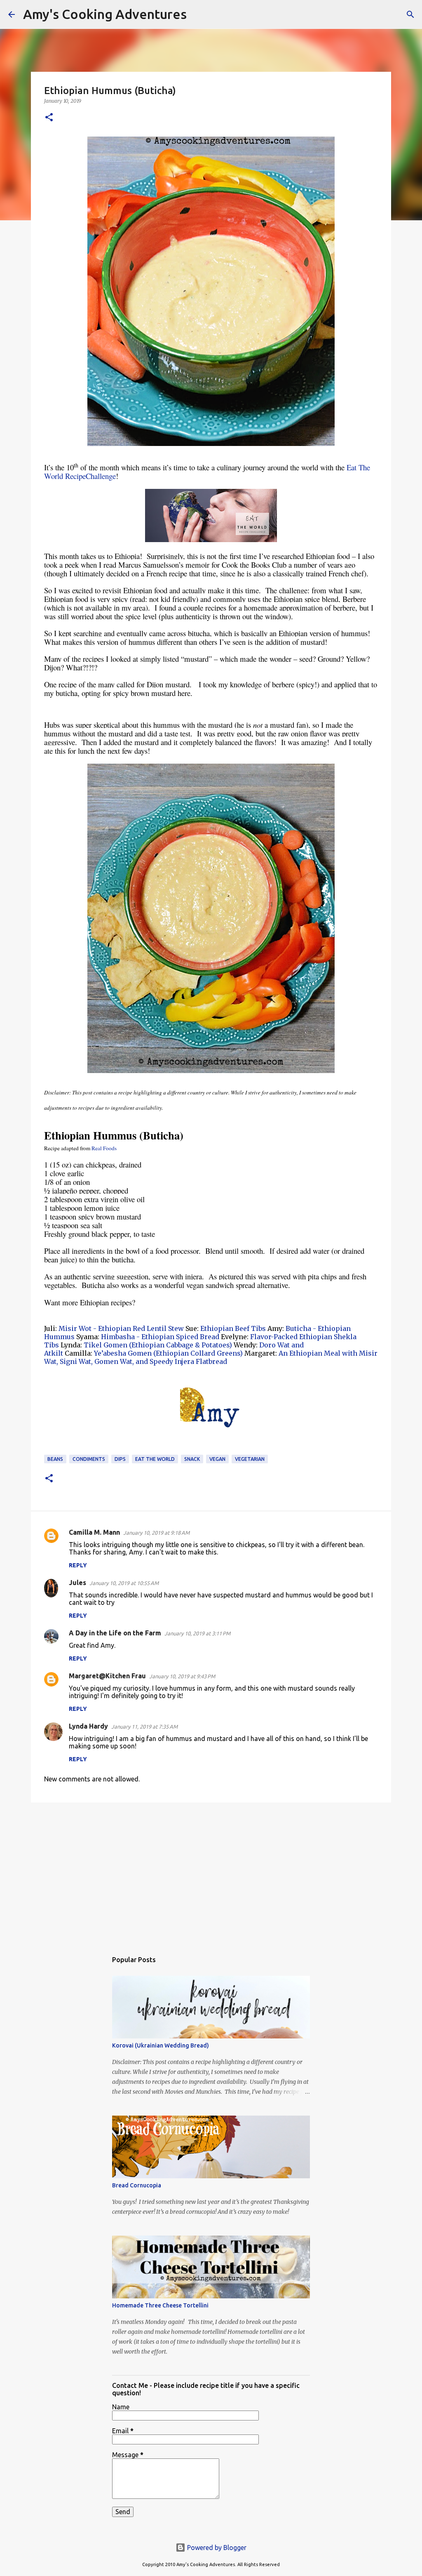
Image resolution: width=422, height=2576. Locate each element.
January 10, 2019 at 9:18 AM (156, 1533)
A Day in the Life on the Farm (115, 1633)
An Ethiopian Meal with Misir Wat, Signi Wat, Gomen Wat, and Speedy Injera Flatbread (211, 1357)
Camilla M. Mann (94, 1532)
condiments (89, 1459)
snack (192, 1459)
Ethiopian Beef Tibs (233, 1328)
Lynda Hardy (88, 1726)
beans (55, 1459)
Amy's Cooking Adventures (105, 14)
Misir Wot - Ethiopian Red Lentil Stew (121, 1328)
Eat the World (155, 1459)
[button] (49, 118)
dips (120, 1459)
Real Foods (104, 1148)
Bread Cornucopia (137, 2185)
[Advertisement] (211, 1873)
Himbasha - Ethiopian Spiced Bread (161, 1337)
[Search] (198, 14)
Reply (78, 1565)
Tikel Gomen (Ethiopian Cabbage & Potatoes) (158, 1345)
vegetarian (250, 1459)
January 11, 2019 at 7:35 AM (144, 1727)
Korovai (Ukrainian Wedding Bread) (161, 2045)
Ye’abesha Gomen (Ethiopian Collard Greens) (168, 1353)
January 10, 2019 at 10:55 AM (124, 1583)
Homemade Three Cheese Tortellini (160, 2305)
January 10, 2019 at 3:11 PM (197, 1633)
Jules (77, 1583)
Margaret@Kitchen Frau (107, 1676)
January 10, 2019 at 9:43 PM (182, 1676)
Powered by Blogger (216, 2548)
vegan (217, 1459)
